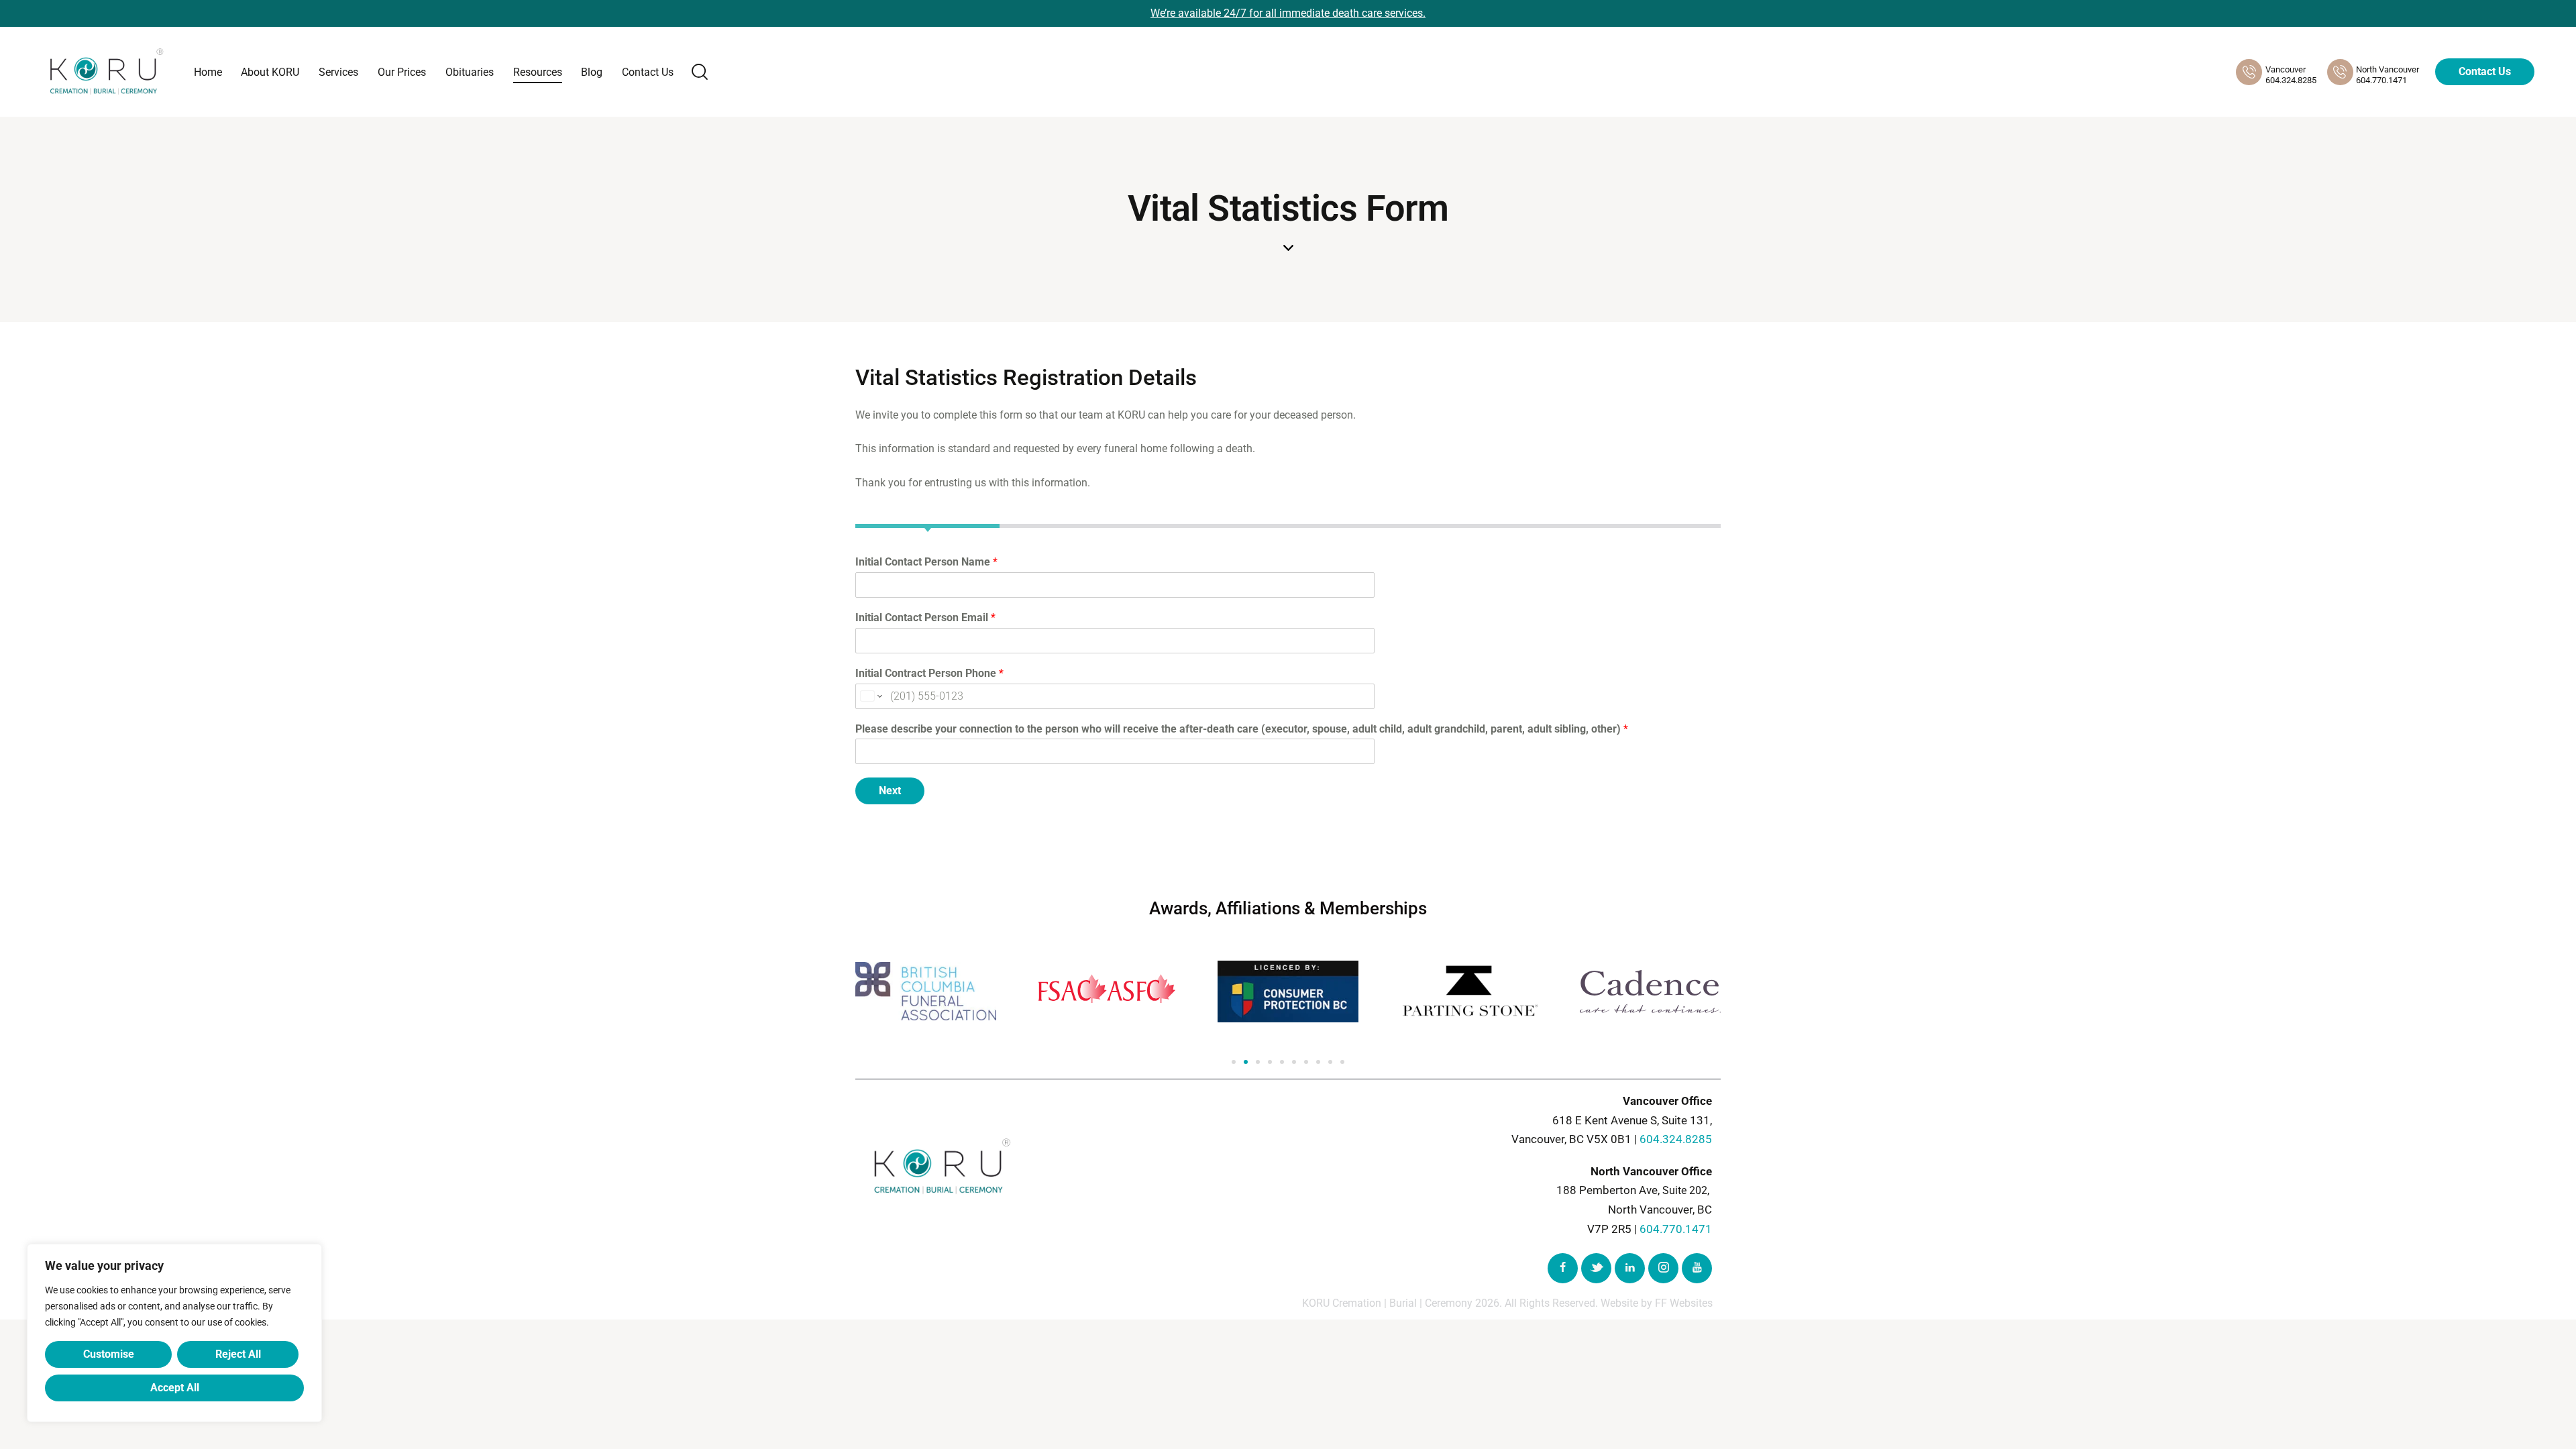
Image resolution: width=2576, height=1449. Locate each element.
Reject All (238, 1354)
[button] (1234, 1062)
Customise (109, 1354)
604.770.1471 (1676, 1229)
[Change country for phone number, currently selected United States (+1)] (870, 696)
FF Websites (1684, 1303)
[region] (174, 1333)
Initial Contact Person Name (926, 562)
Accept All (175, 1388)
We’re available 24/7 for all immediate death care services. (1288, 13)
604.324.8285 (1676, 1139)
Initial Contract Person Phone (929, 673)
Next (890, 791)
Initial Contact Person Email (925, 618)
